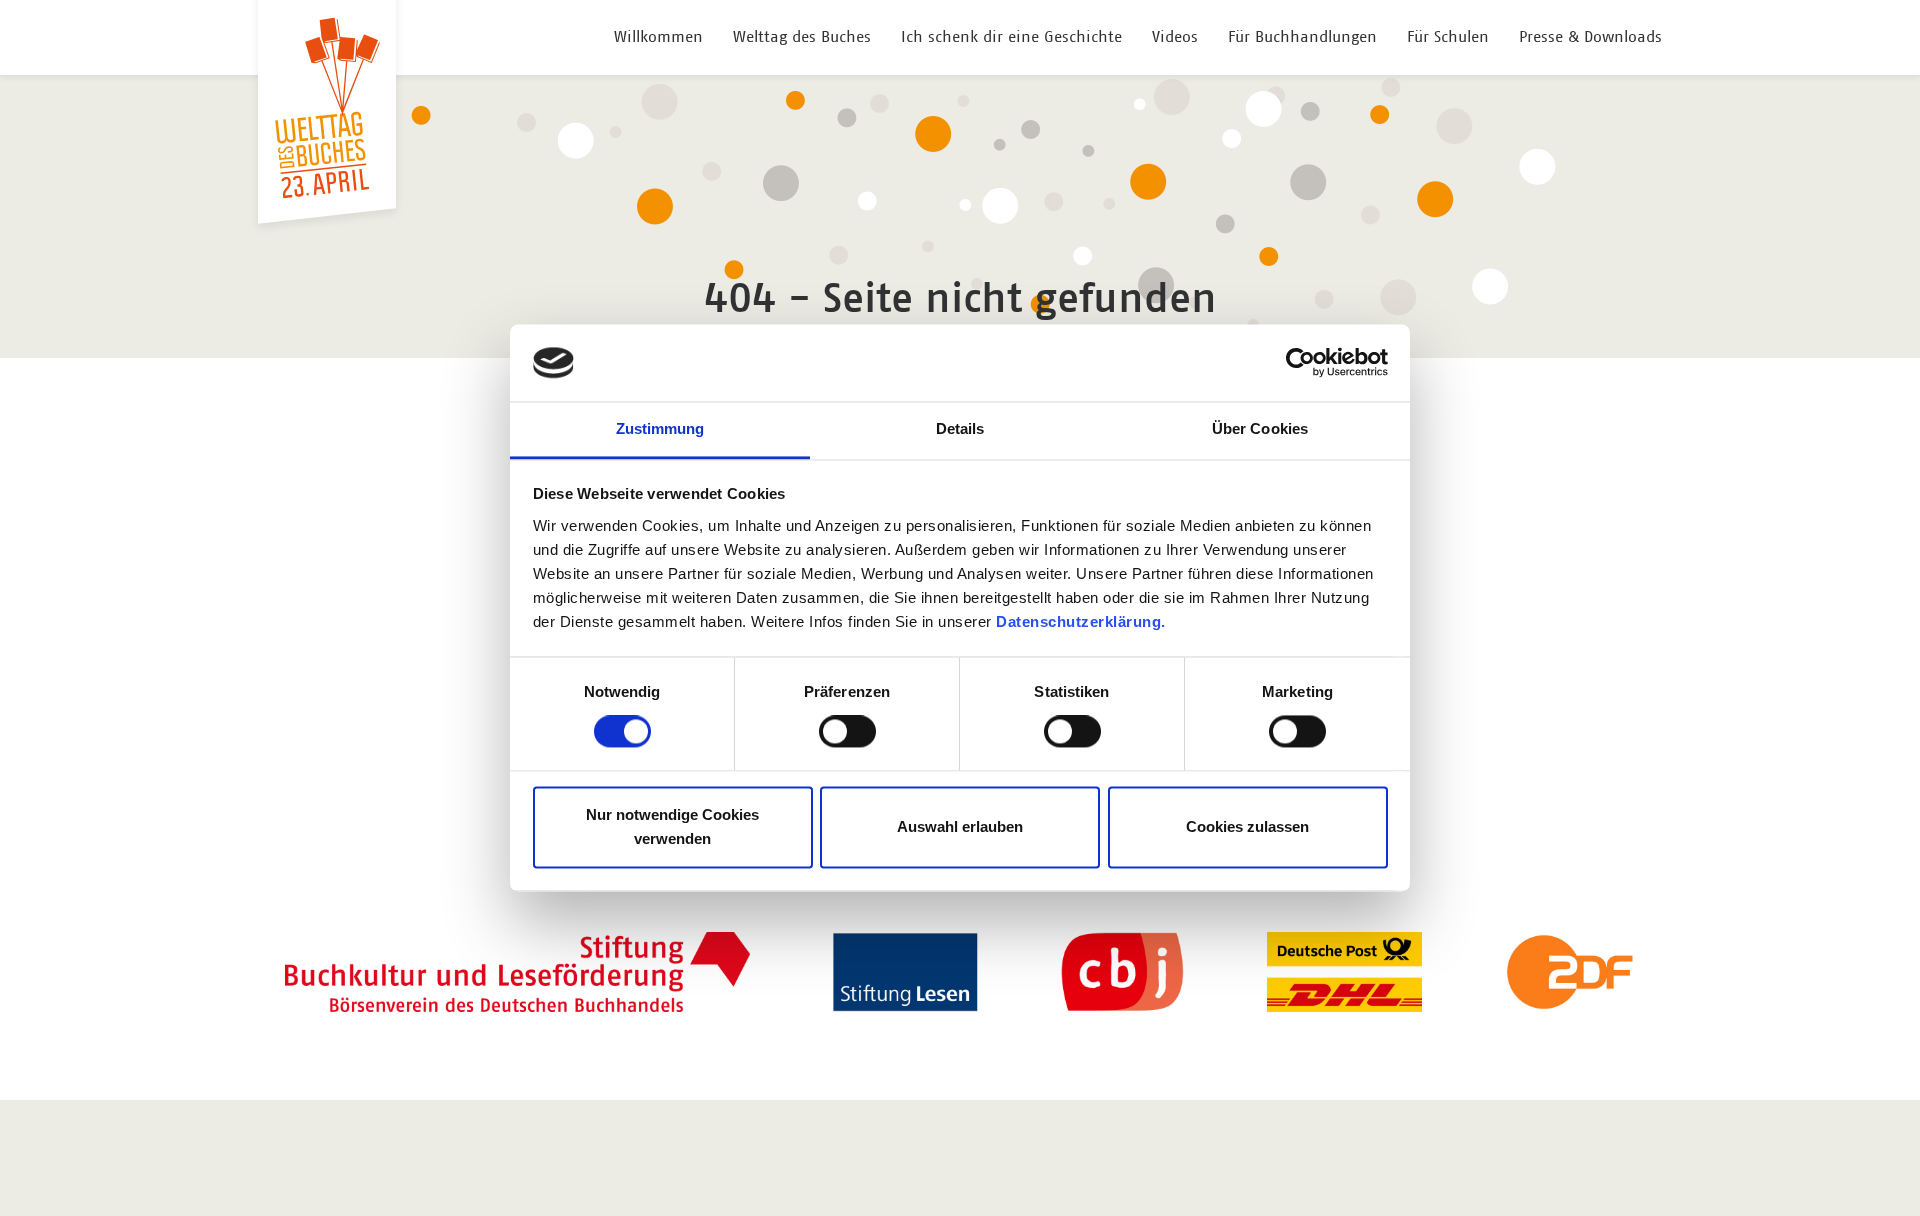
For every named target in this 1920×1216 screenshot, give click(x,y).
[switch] (847, 732)
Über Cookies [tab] (1260, 428)
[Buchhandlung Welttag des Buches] (327, 108)
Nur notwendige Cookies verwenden (672, 826)
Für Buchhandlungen (1302, 36)
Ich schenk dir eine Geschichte (1011, 36)
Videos (1175, 36)
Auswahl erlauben (960, 826)
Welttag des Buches (802, 36)
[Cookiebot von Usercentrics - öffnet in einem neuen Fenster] (1300, 363)
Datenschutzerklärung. (1081, 621)
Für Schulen (1448, 36)
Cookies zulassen (1247, 826)
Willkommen (658, 36)
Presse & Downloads (1590, 36)
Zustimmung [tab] (660, 428)
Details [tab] (960, 428)
